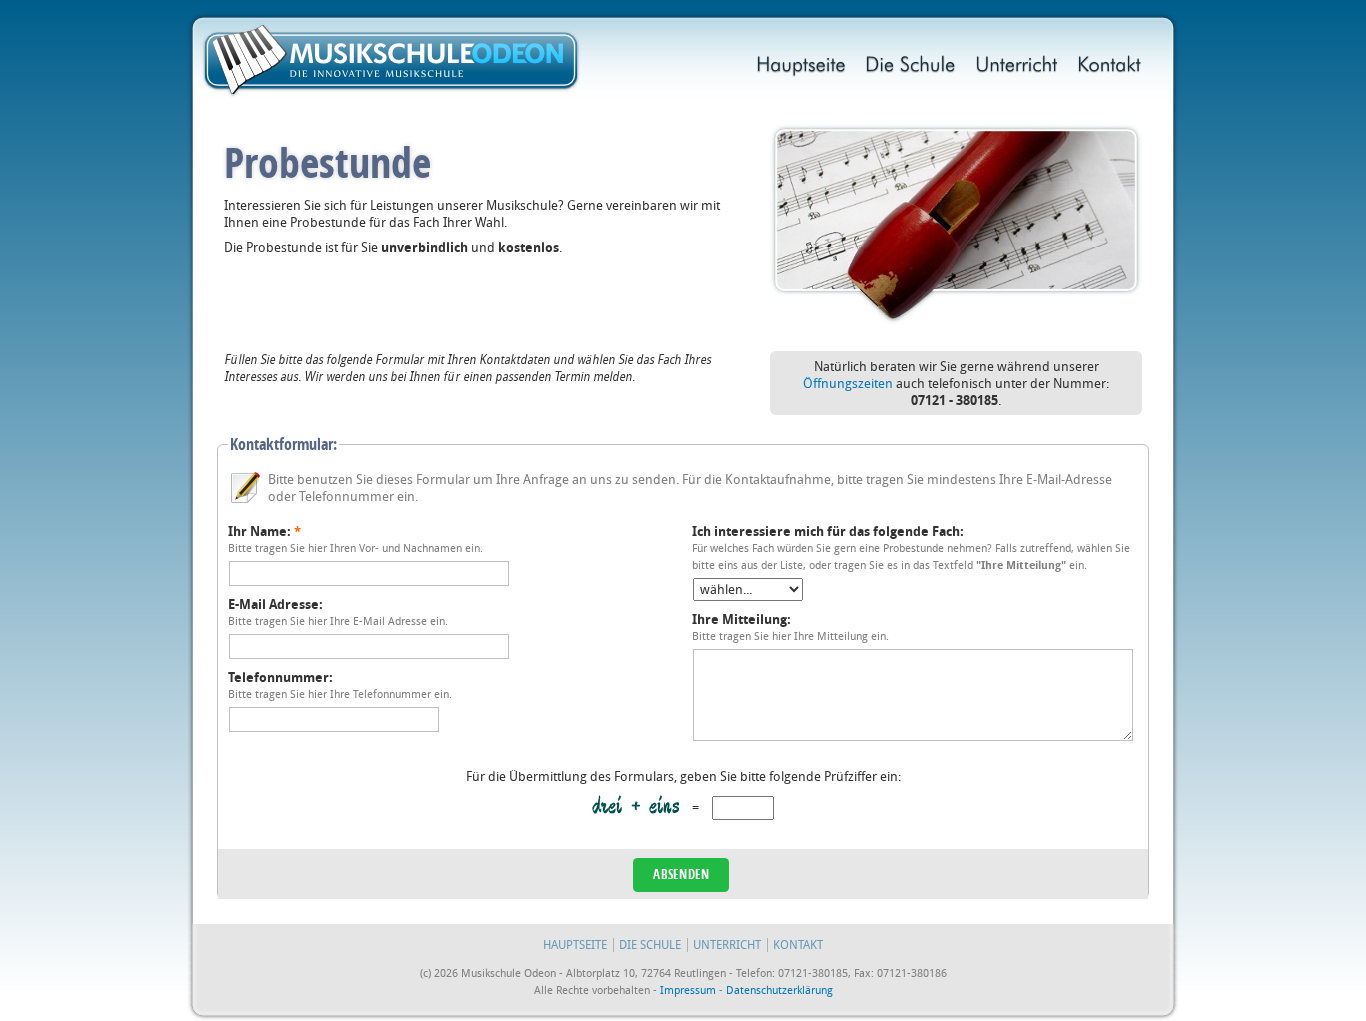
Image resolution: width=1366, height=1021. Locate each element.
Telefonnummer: (280, 677)
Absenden (681, 874)
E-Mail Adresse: (275, 604)
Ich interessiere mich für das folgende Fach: (828, 531)
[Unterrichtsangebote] (1017, 66)
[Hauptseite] (801, 66)
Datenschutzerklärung (779, 990)
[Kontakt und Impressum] (1109, 66)
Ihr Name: (264, 531)
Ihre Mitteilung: (741, 619)
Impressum (688, 990)
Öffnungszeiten (848, 383)
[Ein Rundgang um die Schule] (911, 66)
